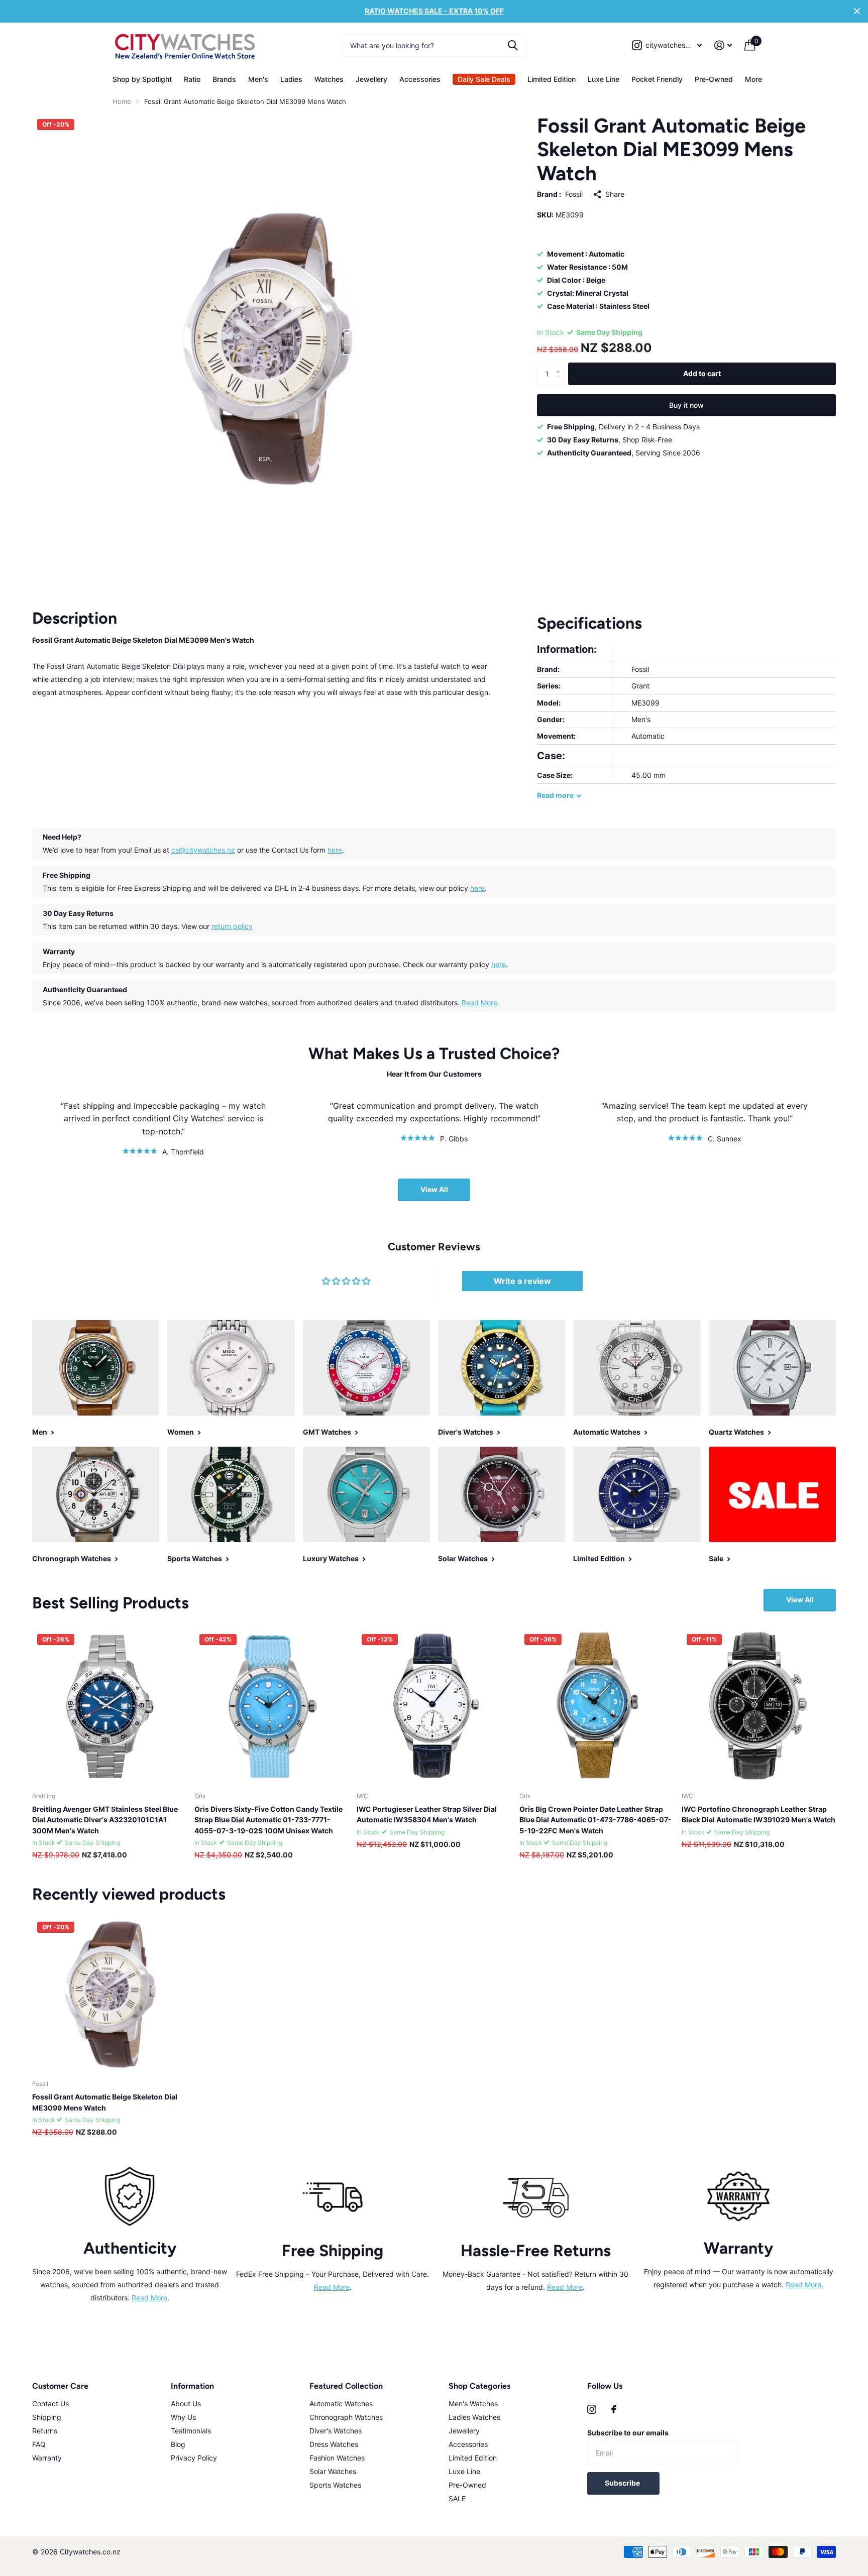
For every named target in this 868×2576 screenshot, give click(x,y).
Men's (258, 79)
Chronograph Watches (346, 2417)
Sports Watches (335, 2485)
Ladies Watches (474, 2417)
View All (434, 1189)
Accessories (420, 79)
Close (857, 11)
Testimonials (191, 2431)
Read (555, 795)
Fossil (574, 195)
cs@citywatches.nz (203, 850)
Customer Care (60, 2386)
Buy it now (686, 405)
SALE (457, 2498)
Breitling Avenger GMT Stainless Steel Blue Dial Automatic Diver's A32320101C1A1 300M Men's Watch (105, 1820)
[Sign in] (723, 45)
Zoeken (513, 45)
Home (122, 101)
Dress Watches (334, 2444)
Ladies (291, 79)
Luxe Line (604, 79)
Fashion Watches (337, 2458)
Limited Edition (552, 79)
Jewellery (371, 79)
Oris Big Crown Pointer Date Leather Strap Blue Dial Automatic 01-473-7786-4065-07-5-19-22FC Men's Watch (595, 1820)
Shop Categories (479, 2386)
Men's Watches (473, 2404)
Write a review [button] (522, 1281)
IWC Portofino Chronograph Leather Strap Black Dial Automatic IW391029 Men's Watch (758, 1814)
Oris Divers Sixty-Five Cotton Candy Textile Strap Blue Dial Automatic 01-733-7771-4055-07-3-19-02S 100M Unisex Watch (268, 1820)
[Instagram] (592, 2409)
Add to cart (702, 373)
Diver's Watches (336, 2431)
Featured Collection (346, 2386)
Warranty (47, 2458)
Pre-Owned (714, 79)
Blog (178, 2444)
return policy (232, 926)
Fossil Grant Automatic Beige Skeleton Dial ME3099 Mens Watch (105, 2102)
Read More (479, 1003)
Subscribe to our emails (628, 2433)
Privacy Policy (194, 2458)
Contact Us (50, 2404)
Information (192, 2386)
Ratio (192, 79)
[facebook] (614, 2409)
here (335, 850)
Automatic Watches (341, 2404)
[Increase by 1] (560, 366)
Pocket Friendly (657, 79)
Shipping (47, 2417)
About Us (186, 2404)
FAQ (39, 2444)
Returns (45, 2431)
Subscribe (623, 2483)
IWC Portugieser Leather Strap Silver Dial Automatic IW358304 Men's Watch (427, 1814)
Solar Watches (333, 2471)
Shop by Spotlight (142, 79)
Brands (224, 79)
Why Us (183, 2417)
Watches (329, 79)
